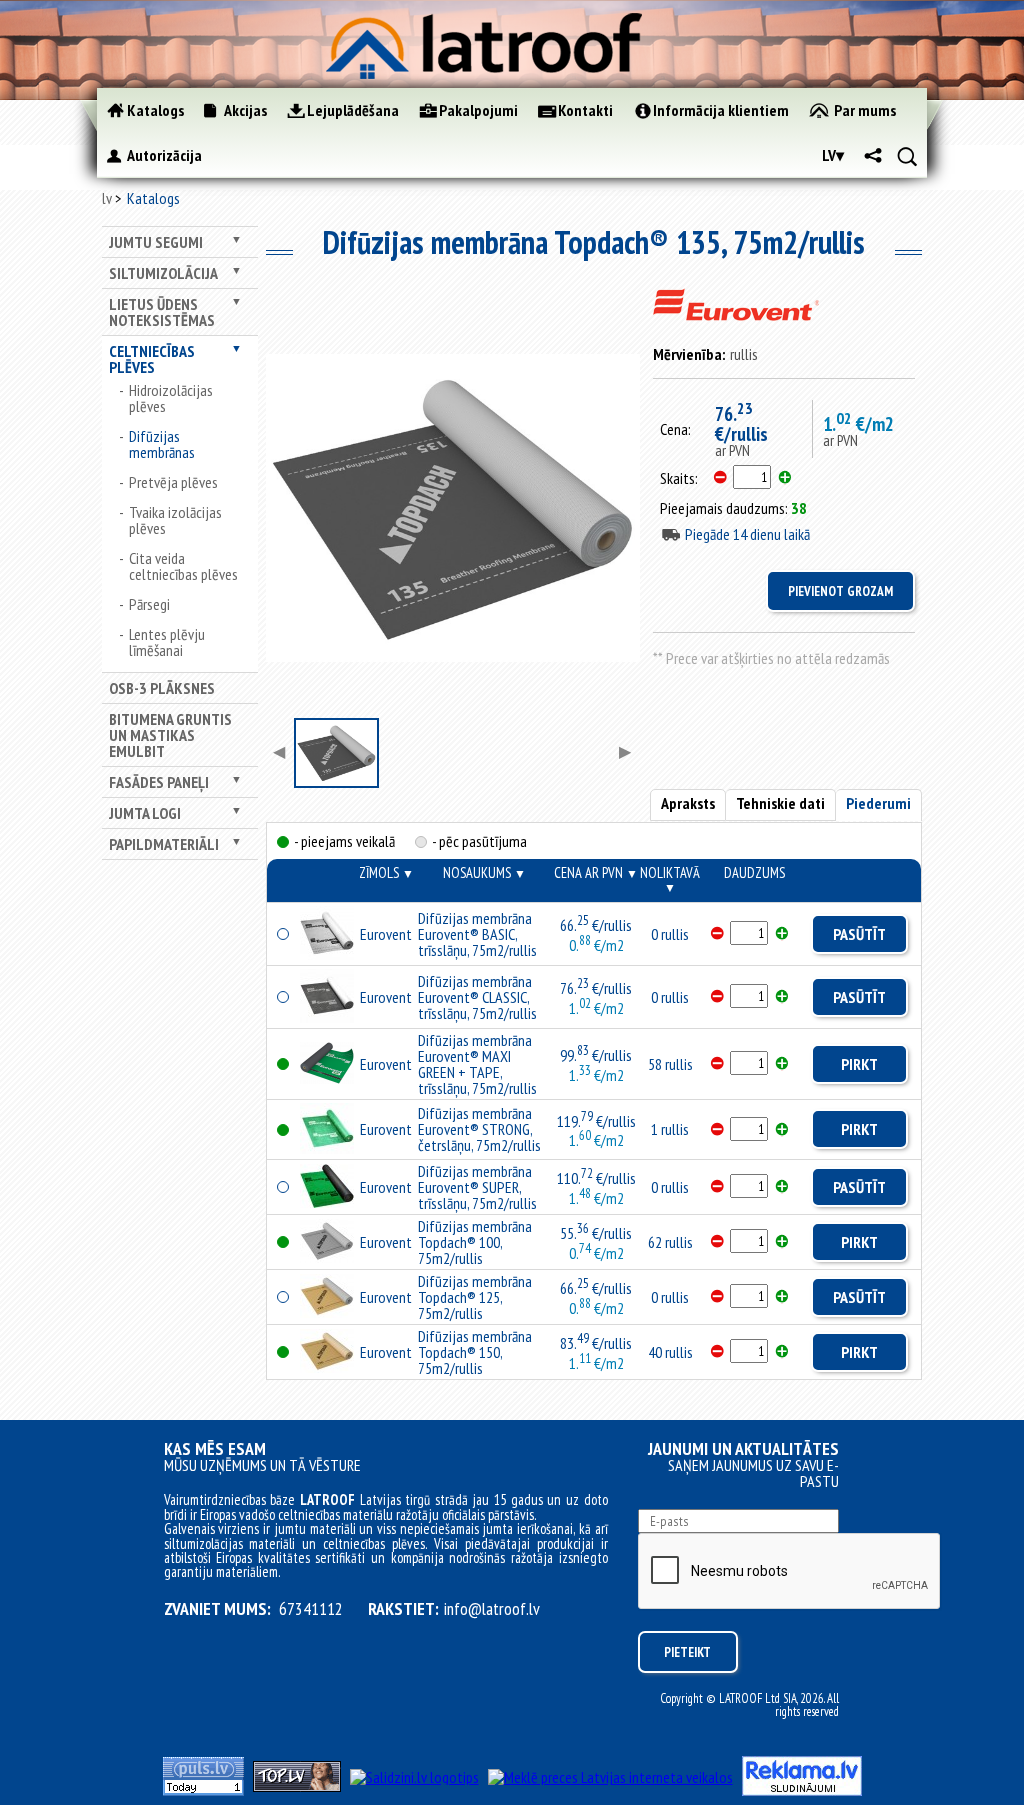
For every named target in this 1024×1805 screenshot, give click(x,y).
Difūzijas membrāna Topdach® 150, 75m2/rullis (475, 1352)
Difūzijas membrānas (162, 444)
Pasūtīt (859, 934)
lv (107, 198)
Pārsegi (149, 604)
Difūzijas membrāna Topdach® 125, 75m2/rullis (475, 1297)
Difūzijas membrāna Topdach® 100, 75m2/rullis (475, 1242)
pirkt (859, 1064)
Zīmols (386, 872)
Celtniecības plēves (152, 359)
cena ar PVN (596, 872)
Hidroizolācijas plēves (171, 398)
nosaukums (484, 872)
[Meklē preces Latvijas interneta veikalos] (610, 1777)
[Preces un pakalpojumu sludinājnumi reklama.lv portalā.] (802, 1790)
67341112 (311, 1609)
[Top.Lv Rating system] (297, 1786)
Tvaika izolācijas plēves (175, 520)
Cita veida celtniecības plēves (183, 566)
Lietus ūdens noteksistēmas (162, 312)
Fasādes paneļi (159, 782)
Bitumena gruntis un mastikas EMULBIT (170, 735)
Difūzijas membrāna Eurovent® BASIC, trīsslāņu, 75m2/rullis (477, 934)
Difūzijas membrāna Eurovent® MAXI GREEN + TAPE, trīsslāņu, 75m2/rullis (477, 1064)
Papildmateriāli (164, 844)
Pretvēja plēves (173, 482)
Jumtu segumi (156, 242)
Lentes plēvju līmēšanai (167, 642)
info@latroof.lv (492, 1609)
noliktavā (670, 879)
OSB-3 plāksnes (162, 688)
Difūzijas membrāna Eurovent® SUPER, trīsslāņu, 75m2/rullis (477, 1187)
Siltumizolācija (163, 273)
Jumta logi (145, 813)
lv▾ (833, 155)
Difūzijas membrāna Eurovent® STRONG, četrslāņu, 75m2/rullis (479, 1129)
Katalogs (153, 198)
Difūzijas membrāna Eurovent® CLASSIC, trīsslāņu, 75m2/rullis (477, 997)
